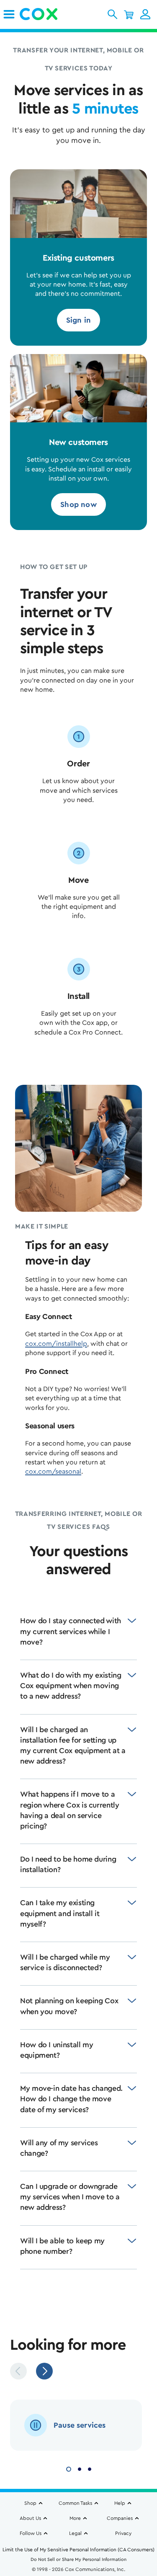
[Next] (44, 2371)
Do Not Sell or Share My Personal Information (78, 2559)
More (75, 2518)
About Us (30, 2518)
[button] (112, 14)
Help (120, 2503)
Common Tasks (75, 2503)
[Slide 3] (90, 2468)
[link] (9, 14)
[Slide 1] (69, 2468)
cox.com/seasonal (53, 1472)
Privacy (123, 2533)
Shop (30, 2503)
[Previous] (18, 2371)
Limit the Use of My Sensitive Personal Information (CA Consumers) (78, 2550)
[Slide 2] (80, 2468)
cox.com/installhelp (56, 1344)
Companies (120, 2518)
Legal (75, 2533)
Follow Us (31, 2533)
